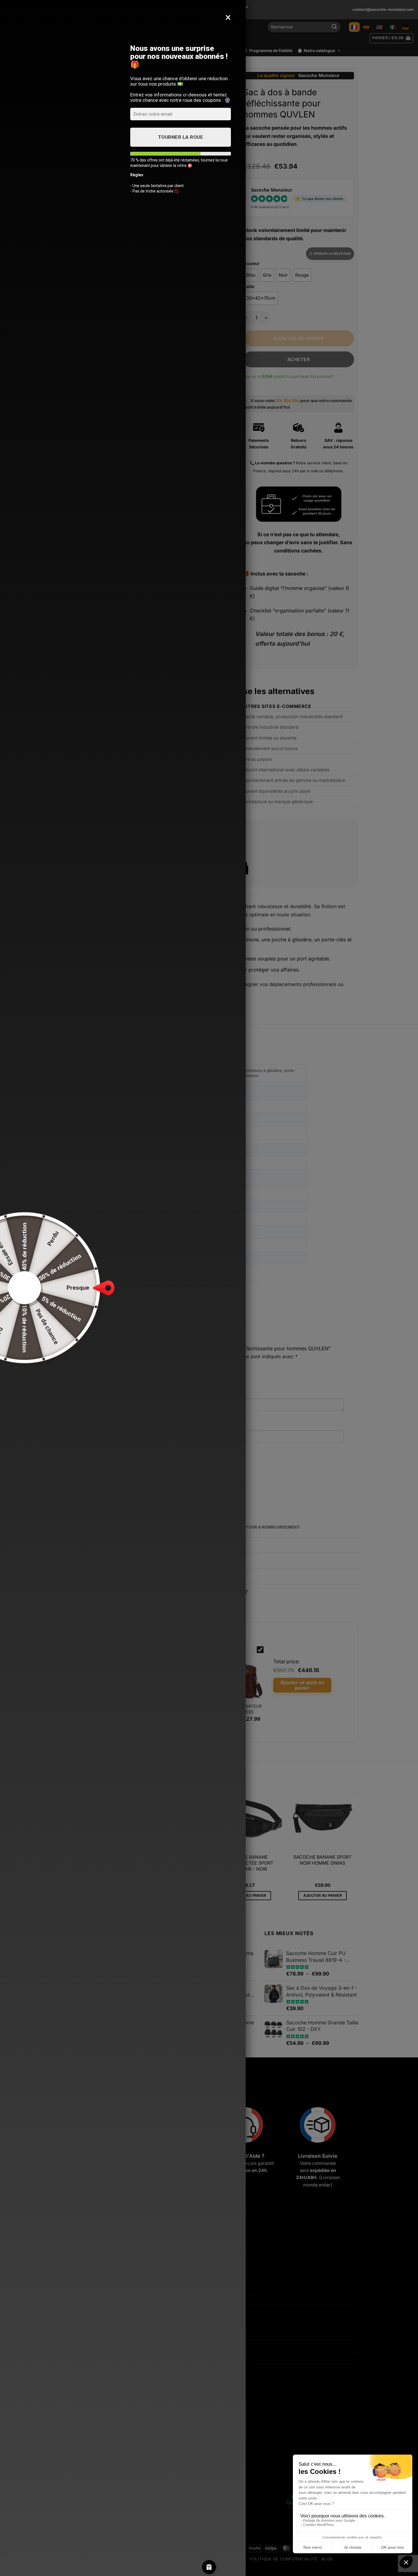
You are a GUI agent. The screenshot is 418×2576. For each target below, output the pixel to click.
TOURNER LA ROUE (181, 137)
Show (209, 2567)
